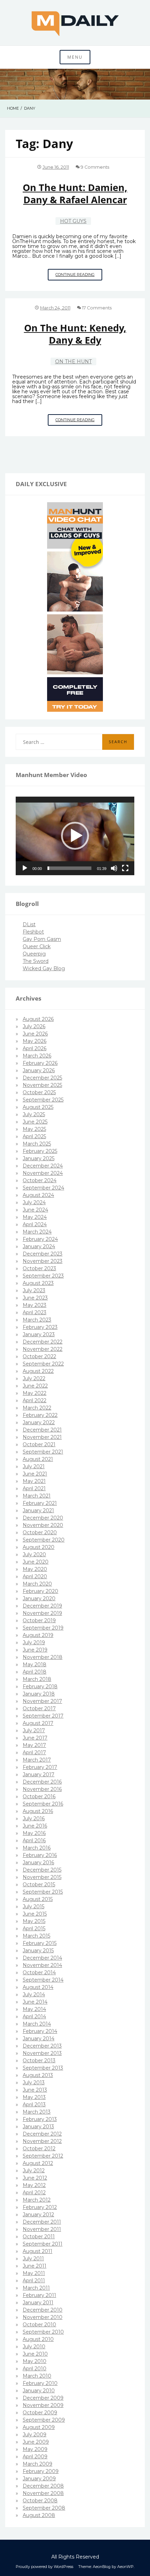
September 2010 (43, 2332)
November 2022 (43, 1349)
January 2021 (38, 1510)
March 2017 (37, 1760)
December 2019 (42, 1606)
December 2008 (43, 2486)
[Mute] (114, 868)
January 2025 (39, 1158)
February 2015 (40, 1943)
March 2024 (37, 1232)
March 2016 (37, 1848)
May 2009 (35, 2449)
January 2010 (39, 2391)
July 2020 (34, 1554)
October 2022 (39, 1356)
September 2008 (44, 2508)
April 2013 (34, 2105)
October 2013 (39, 2061)
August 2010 (38, 2339)
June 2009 (36, 2442)
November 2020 (43, 1525)
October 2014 (39, 1973)
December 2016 (42, 1782)
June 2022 (35, 1386)
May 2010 (35, 2361)
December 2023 (43, 1254)
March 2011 (36, 2288)
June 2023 (35, 1298)
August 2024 (38, 1195)
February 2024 (40, 1239)
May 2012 (34, 2185)
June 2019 (35, 1650)
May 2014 (34, 2009)
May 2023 (35, 1305)
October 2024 (40, 1180)
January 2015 (38, 1951)
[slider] (69, 868)
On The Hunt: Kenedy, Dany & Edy (75, 334)
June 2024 (35, 1210)
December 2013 (42, 2046)
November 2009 (43, 2405)
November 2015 (42, 1877)
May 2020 (35, 1569)
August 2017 (38, 1723)
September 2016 (43, 1804)
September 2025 (43, 1100)
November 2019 (42, 1613)
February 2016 (40, 1855)
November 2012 (42, 2141)
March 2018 (37, 1679)
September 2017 (43, 1716)
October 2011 (39, 2237)
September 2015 (43, 1892)
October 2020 (40, 1532)
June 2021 (35, 1474)
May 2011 (34, 2273)
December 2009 (43, 2398)
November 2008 (43, 2493)
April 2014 (34, 2017)
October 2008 (40, 2501)
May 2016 (34, 1833)
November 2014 (42, 1965)
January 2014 (39, 2039)
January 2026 (39, 1070)
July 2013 (34, 2083)
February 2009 (41, 2471)
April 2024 (35, 1224)
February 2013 (40, 2119)
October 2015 (39, 1885)
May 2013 (34, 2097)
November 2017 (42, 1701)
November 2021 (42, 1437)
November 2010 (43, 2317)
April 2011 (34, 2281)
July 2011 (33, 2259)
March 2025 (37, 1144)
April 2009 (35, 2457)
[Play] (25, 868)
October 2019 (39, 1620)
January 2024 (39, 1246)
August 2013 (38, 2075)
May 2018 (35, 1664)
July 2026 (34, 1026)
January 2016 (38, 1863)
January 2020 (39, 1598)
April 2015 (34, 1929)
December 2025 (42, 1078)
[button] (75, 836)
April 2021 (34, 1488)
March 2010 (37, 2376)
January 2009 (39, 2479)
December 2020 (43, 1518)
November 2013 (42, 2053)
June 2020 (36, 1562)
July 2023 (34, 1290)
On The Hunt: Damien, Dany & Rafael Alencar (75, 193)
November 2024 (43, 1173)
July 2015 (33, 1907)
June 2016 (35, 1826)
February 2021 (40, 1503)
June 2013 (35, 2090)
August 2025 (38, 1107)
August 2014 (38, 1987)
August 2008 (39, 2515)
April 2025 (34, 1136)
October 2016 (39, 1796)
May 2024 (35, 1217)
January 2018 (39, 1694)
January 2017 (39, 1774)
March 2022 (37, 1408)
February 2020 (40, 1591)
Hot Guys (73, 221)
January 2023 (39, 1334)
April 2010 (35, 2369)
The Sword (36, 961)
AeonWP (125, 2567)
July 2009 (35, 2435)
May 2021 (34, 1481)
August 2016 (38, 1811)
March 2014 (37, 2024)
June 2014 (35, 2002)
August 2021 (38, 1459)
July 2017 (34, 1730)
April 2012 (34, 2193)
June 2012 (35, 2178)
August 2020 (39, 1547)
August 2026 (38, 1019)
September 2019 (43, 1628)
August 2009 (39, 2427)
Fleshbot (33, 932)
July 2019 (34, 1642)
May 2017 (34, 1745)
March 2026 (37, 1056)
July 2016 (34, 1818)
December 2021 (42, 1430)
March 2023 (37, 1320)
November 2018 (43, 1657)
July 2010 (34, 2347)
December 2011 (42, 2222)
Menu (75, 57)
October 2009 (40, 2413)
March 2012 (37, 2200)
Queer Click (37, 946)
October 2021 (39, 1444)
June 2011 (35, 2266)
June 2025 (35, 1122)
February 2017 (40, 1767)
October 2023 (39, 1268)
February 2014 (40, 2031)
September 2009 (44, 2420)
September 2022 (43, 1364)
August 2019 (38, 1635)
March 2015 (36, 1936)
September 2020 (44, 1540)
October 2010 (39, 2325)
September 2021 (43, 1452)
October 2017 (39, 1708)
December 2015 (42, 1870)
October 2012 (39, 2149)
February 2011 (39, 2295)
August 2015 (38, 1899)
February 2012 (40, 2207)
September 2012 (43, 2156)
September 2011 (43, 2244)
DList (29, 924)
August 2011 (37, 2251)
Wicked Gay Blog (44, 968)
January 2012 (38, 2215)
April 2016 (34, 1840)
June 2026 (35, 1034)
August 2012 (38, 2163)
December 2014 (42, 1958)
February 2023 (40, 1327)
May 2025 (34, 1129)
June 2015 (35, 1914)
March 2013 (37, 2112)
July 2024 (34, 1202)
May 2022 (35, 1393)
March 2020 (37, 1584)
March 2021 (37, 1496)
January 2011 (38, 2303)
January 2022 (39, 1422)
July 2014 (34, 1995)
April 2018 (35, 1672)
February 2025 (40, 1151)
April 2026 (35, 1048)
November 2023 (43, 1261)
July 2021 (34, 1466)
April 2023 (35, 1312)
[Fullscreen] (125, 868)
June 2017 (35, 1738)
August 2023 (38, 1283)
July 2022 (34, 1378)
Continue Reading (79, 276)
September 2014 (43, 1980)
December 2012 (42, 2134)
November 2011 (42, 2229)
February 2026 (40, 1063)
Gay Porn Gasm (42, 939)
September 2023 (43, 1276)
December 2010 (43, 2310)
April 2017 (34, 1752)
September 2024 (43, 1188)
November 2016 (42, 1789)
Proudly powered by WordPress (44, 2567)
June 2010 (35, 2354)
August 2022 (38, 1371)
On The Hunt (73, 361)
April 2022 (35, 1400)
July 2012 (34, 2171)
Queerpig (34, 954)
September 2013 (43, 2068)
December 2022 (43, 1342)
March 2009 (37, 2464)
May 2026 (35, 1041)
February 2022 (40, 1415)
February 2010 (40, 2383)
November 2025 (42, 1085)
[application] (75, 836)
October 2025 (39, 1092)
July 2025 (34, 1114)
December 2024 (43, 1166)
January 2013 (38, 2127)
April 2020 (35, 1576)
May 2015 (34, 1921)
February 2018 (40, 1686)
